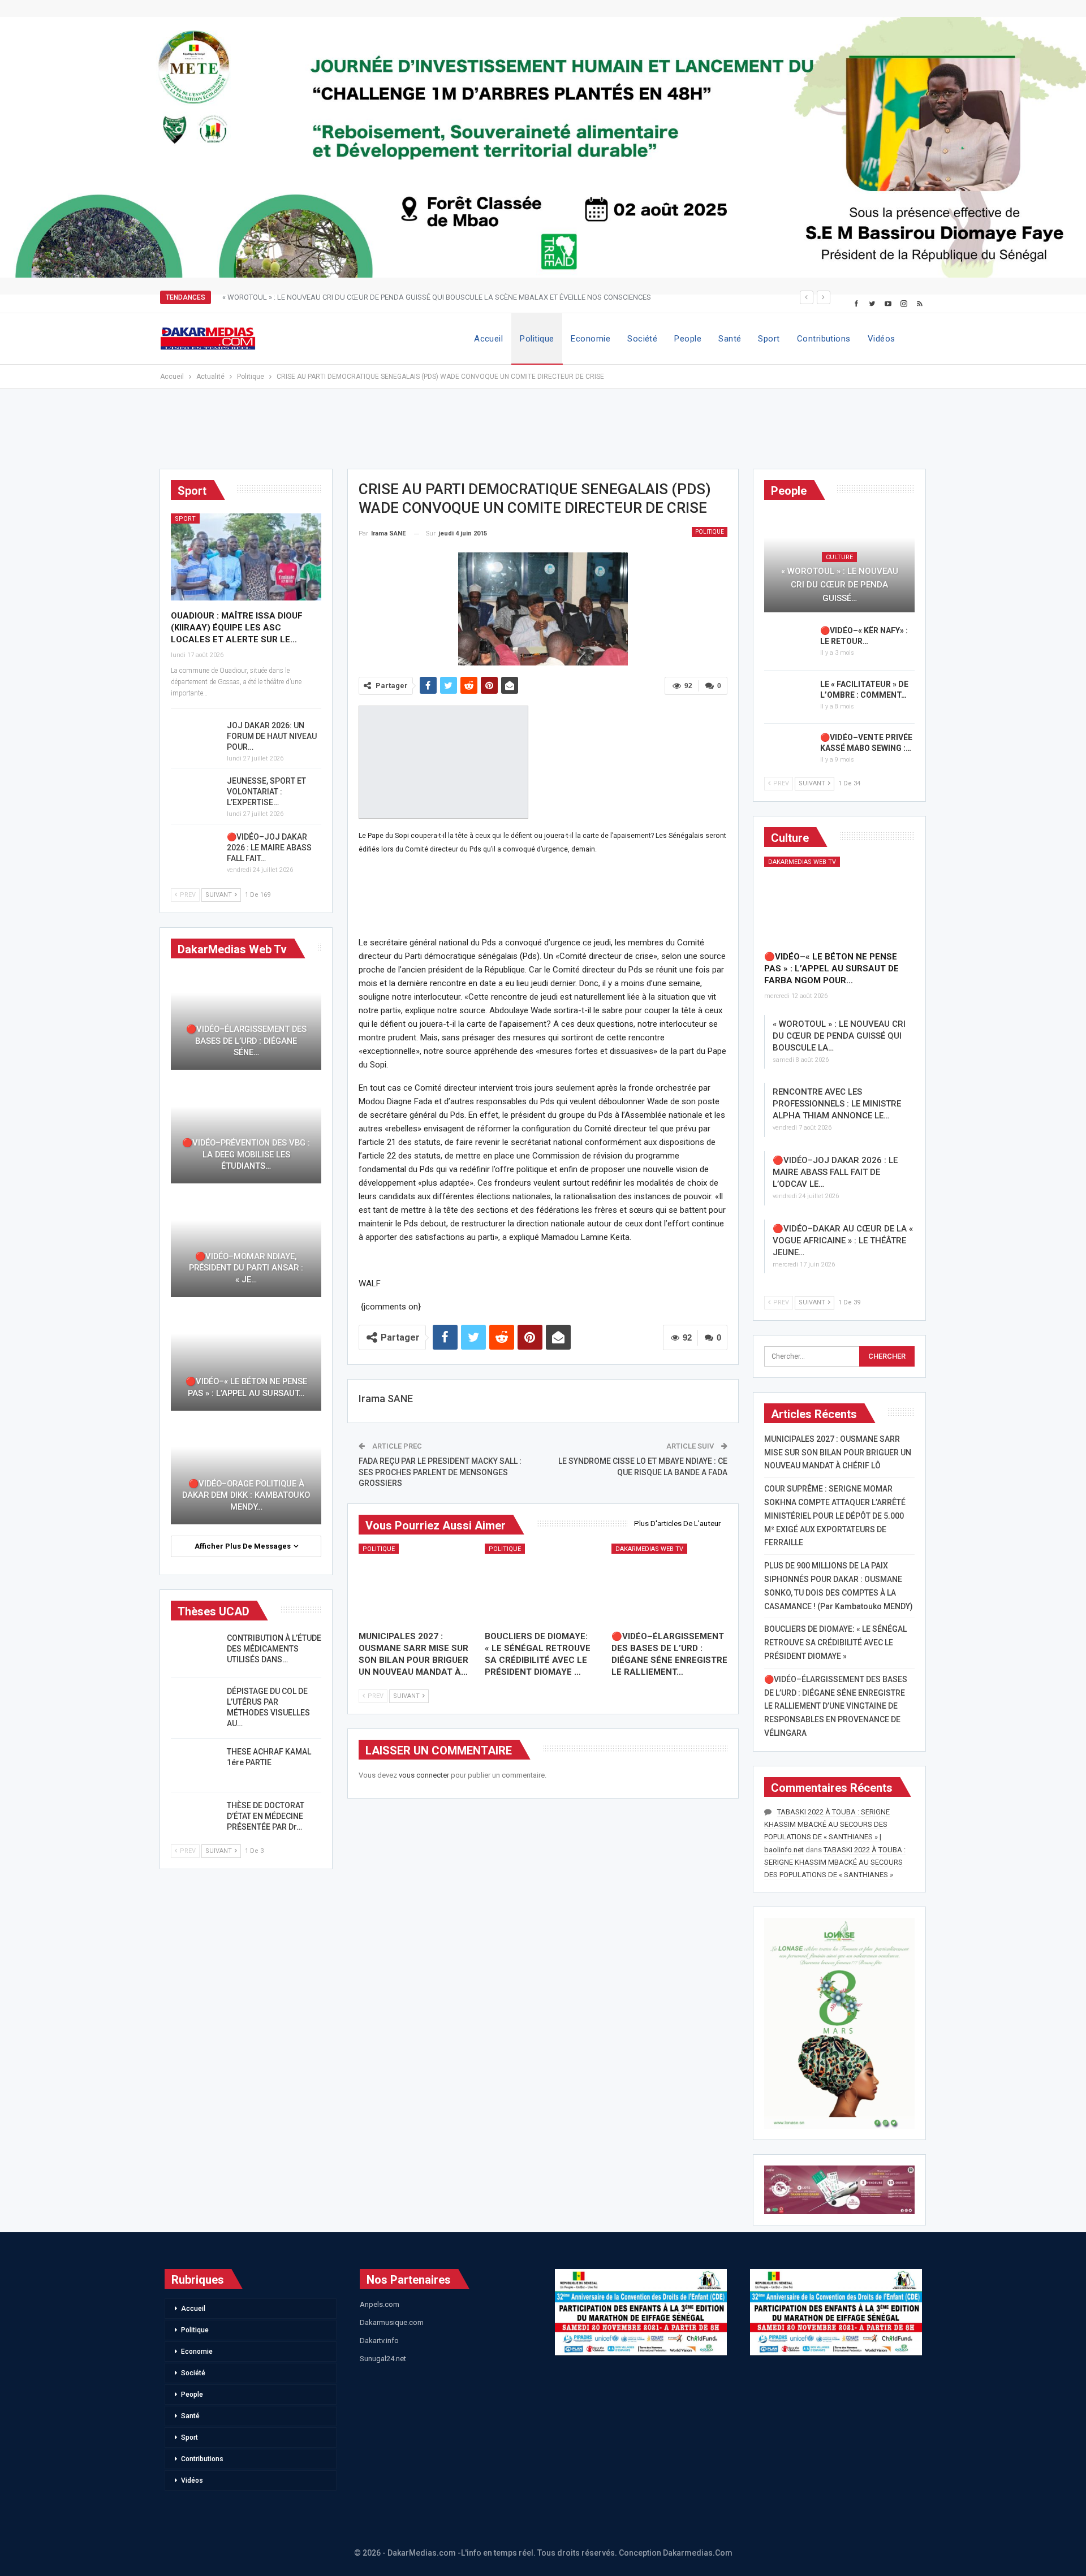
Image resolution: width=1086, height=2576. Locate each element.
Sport (769, 339)
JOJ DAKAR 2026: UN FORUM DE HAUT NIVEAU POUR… (272, 736)
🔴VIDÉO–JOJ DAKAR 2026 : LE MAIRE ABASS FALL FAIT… (269, 848)
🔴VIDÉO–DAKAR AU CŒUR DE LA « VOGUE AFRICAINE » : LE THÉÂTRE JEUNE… (843, 1241)
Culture (839, 557)
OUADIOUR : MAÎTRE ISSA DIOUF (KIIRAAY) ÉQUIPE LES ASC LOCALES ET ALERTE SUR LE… (237, 628)
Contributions (824, 339)
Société (642, 339)
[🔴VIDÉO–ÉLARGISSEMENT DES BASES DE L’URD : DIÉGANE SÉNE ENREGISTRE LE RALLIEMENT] (670, 1584)
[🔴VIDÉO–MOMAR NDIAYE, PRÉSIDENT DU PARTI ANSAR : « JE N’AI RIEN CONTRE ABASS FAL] (246, 1246)
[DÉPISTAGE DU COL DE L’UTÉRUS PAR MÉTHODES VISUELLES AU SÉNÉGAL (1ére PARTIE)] (195, 1704)
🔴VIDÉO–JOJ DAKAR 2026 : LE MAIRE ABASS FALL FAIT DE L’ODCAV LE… (835, 1172)
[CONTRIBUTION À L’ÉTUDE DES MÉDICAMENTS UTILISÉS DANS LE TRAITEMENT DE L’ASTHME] (195, 1651)
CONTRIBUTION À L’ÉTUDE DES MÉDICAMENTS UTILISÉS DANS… (274, 1649)
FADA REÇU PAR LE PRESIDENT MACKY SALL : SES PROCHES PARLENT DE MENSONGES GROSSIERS (440, 1472)
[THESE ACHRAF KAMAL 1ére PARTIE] (195, 1765)
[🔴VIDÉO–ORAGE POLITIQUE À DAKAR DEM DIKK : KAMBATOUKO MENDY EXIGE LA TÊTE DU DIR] (246, 1473)
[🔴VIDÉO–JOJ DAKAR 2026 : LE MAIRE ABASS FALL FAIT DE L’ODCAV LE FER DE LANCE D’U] (195, 850)
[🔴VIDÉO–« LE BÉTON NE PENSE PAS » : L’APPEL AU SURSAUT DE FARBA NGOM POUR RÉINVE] (839, 900)
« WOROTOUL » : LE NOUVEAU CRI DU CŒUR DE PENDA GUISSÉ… (840, 585)
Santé (730, 339)
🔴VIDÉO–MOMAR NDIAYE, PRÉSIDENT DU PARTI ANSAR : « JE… (246, 1268)
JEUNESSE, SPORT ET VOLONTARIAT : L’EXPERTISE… (266, 792)
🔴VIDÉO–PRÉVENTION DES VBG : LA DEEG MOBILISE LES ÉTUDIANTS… (246, 1154)
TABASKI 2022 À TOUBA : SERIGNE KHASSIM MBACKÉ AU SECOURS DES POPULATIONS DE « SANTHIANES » (835, 1862)
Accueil (488, 339)
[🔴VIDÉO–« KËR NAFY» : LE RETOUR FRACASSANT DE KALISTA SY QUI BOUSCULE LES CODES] (788, 643)
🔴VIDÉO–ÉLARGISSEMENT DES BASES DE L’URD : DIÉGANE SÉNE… (246, 1041)
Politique (537, 339)
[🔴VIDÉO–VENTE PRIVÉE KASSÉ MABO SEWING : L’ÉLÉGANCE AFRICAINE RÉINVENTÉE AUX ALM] (788, 750)
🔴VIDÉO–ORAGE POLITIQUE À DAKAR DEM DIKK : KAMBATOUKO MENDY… (246, 1495)
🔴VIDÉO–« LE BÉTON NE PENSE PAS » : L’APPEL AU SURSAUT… (246, 1387)
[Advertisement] (543, 434)
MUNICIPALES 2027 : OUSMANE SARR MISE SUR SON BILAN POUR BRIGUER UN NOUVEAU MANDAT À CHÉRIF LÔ (838, 1453)
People (688, 339)
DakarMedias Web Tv (649, 1549)
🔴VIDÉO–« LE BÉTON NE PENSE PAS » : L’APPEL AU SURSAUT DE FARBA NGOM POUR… (831, 969)
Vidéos (882, 339)
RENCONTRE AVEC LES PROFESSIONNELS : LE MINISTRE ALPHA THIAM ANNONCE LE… (837, 1104)
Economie (591, 339)
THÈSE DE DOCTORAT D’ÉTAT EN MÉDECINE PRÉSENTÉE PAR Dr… (266, 1816)
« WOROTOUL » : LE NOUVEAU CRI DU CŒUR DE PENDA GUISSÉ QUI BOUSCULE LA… (839, 1036)
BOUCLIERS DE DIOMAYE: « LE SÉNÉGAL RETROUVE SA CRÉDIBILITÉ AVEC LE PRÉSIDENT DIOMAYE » (835, 1643)
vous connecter (424, 1775)
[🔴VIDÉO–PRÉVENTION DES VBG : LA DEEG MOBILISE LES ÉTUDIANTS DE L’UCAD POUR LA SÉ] (246, 1132)
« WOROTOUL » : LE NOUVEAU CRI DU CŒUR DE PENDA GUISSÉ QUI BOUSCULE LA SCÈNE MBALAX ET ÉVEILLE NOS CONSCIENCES (437, 297)
